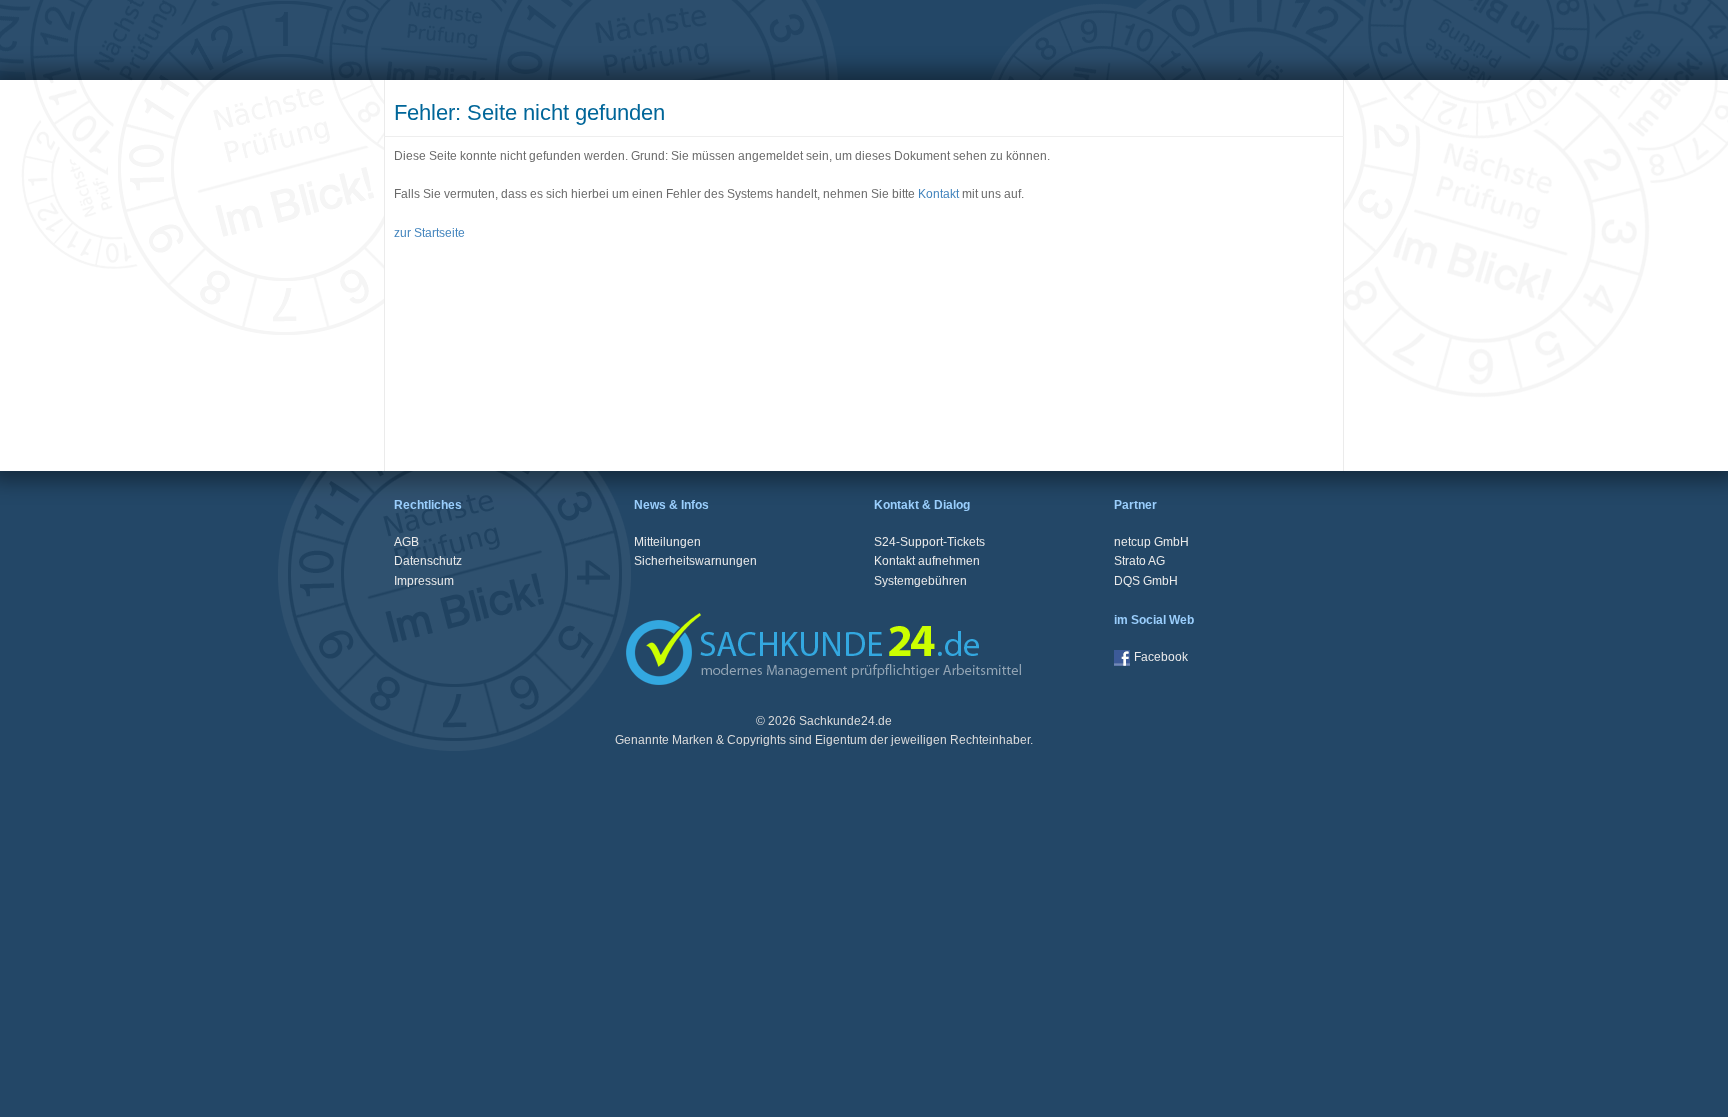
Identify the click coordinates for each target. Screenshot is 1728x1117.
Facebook (1161, 657)
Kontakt (938, 194)
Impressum (424, 581)
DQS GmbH (1146, 581)
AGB (406, 542)
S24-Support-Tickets (929, 542)
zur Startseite (429, 233)
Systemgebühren (920, 581)
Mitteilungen (667, 542)
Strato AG (1139, 561)
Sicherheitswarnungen (695, 561)
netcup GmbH (1151, 542)
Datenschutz (428, 561)
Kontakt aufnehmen (927, 561)
